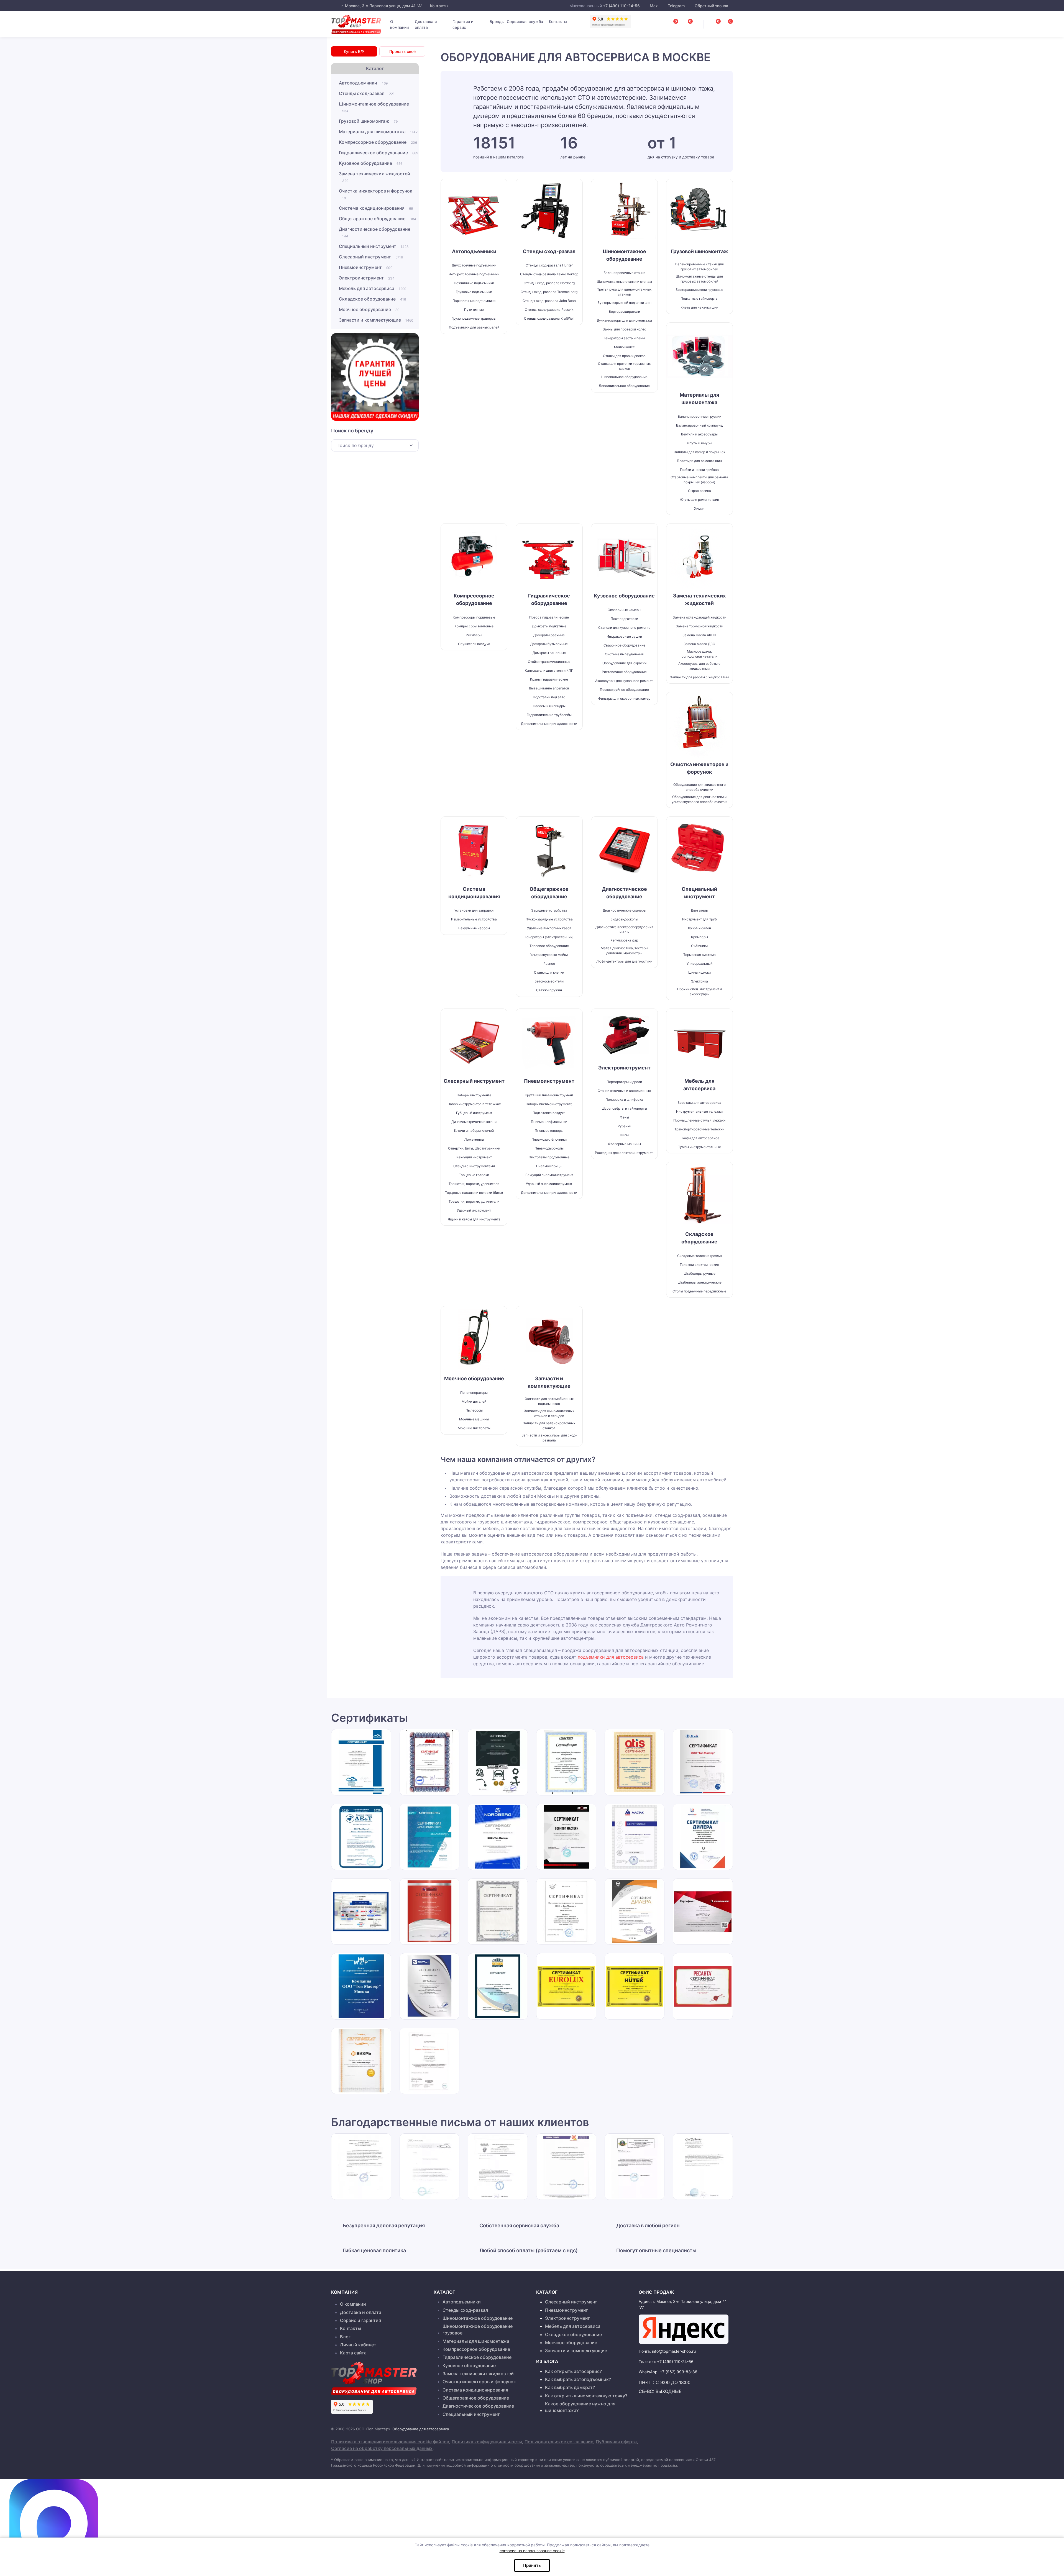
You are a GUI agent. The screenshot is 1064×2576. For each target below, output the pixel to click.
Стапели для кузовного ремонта (624, 628)
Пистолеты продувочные (549, 1157)
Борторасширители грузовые (699, 290)
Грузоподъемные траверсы (474, 318)
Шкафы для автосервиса (699, 1138)
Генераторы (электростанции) (549, 937)
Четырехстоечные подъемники (474, 274)
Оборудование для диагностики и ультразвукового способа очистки (699, 799)
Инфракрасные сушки (624, 636)
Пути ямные (474, 310)
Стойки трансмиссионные (549, 662)
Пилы (624, 1135)
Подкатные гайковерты (699, 298)
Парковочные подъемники (474, 301)
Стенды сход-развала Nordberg (549, 283)
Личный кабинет (358, 2345)
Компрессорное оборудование (378, 142)
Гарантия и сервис (463, 24)
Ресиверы (474, 635)
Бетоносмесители (549, 981)
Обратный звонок (711, 6)
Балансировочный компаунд (699, 425)
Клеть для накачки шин (699, 307)
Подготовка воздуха (549, 1113)
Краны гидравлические (549, 679)
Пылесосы (474, 1410)
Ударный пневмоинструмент (549, 1184)
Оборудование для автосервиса (421, 2429)
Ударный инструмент (474, 1210)
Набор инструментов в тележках (474, 1104)
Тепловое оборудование (549, 946)
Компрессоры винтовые (474, 626)
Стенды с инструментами (474, 1166)
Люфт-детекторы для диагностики (624, 961)
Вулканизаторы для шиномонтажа (624, 320)
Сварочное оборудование (624, 645)
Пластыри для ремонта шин (699, 461)
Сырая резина (699, 491)
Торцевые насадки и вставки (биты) (474, 1193)
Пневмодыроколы (549, 1148)
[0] (724, 23)
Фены (624, 1117)
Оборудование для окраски (624, 663)
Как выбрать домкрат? (570, 2387)
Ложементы (474, 1139)
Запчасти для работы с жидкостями (699, 677)
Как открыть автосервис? (573, 2371)
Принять (532, 2565)
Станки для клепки (549, 972)
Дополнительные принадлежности (549, 724)
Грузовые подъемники (474, 292)
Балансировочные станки (624, 273)
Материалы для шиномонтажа (378, 132)
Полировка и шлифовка (624, 1100)
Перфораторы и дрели (624, 1082)
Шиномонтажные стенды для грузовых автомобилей (699, 279)
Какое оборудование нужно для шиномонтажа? (580, 2407)
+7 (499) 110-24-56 (621, 6)
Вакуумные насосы (474, 928)
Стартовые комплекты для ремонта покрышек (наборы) (699, 480)
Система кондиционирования (376, 208)
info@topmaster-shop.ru (674, 2351)
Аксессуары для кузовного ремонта (624, 681)
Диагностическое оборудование (375, 232)
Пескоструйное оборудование (624, 690)
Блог (345, 2337)
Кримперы (699, 937)
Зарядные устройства (549, 910)
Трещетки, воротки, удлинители (474, 1184)
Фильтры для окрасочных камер (624, 698)
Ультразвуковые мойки (549, 955)
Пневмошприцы (549, 1166)
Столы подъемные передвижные (699, 1291)
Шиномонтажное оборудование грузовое (478, 2329)
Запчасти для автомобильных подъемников (549, 1401)
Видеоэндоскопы (624, 919)
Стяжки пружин (549, 990)
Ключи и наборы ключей (474, 1131)
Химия (699, 508)
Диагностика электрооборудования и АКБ (624, 929)
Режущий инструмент (474, 1157)
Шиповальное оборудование (624, 377)
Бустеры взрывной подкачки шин (624, 303)
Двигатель (699, 910)
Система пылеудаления (624, 654)
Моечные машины (474, 1419)
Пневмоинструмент (366, 267)
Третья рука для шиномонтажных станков (624, 292)
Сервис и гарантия (360, 2320)
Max (654, 6)
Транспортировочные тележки (699, 1129)
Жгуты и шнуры (699, 443)
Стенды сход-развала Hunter (549, 265)
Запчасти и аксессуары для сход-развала (549, 1438)
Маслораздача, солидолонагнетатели (699, 654)
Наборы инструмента (474, 1095)
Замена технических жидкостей (374, 177)
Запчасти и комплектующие (376, 320)
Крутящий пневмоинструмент (549, 1095)
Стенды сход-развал (367, 93)
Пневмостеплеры (549, 1131)
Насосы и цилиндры (549, 706)
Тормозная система (699, 955)
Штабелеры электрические (699, 1282)
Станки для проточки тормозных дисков (624, 366)
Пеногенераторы (474, 1393)
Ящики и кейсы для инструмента (474, 1219)
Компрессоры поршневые (474, 617)
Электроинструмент (367, 278)
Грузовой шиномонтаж (368, 121)
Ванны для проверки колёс (624, 329)
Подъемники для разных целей (474, 327)
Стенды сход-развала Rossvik (549, 310)
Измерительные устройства (474, 919)
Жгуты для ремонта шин (699, 500)
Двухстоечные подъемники (474, 265)
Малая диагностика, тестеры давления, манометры (624, 950)
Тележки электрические (699, 1265)
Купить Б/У (354, 51)
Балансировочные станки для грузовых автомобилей (699, 267)
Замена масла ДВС (699, 644)
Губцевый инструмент (474, 1113)
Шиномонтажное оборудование (374, 107)
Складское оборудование (372, 299)
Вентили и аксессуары (699, 434)
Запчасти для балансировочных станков (549, 1426)
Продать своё (402, 51)
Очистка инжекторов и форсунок (376, 194)
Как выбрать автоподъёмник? (578, 2379)
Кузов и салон (699, 928)
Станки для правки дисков (624, 356)
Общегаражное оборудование (378, 219)
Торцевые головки (474, 1175)
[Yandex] (684, 2329)
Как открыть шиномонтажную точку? (586, 2396)
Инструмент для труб (699, 919)
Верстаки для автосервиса (699, 1103)
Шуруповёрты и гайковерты (624, 1108)
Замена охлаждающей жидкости (699, 617)
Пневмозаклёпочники (549, 1139)
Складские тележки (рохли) (699, 1256)
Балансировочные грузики (699, 416)
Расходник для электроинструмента (624, 1153)
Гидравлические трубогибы (549, 715)
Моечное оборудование (369, 309)
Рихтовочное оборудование (624, 672)
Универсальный (699, 964)
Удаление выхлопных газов (549, 928)
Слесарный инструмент (371, 257)
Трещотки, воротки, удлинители (474, 1201)
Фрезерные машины (624, 1144)
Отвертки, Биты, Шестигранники (474, 1148)
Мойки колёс (624, 347)
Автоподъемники (363, 83)
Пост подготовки (624, 619)
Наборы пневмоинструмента (549, 1104)
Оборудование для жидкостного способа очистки (699, 787)
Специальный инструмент (374, 246)
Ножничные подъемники (474, 283)
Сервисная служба (525, 21)
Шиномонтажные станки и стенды (624, 282)
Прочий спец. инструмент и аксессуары (699, 991)
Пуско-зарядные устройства (549, 919)
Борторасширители (624, 311)
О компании (399, 24)
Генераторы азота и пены (624, 338)
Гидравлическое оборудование (378, 153)
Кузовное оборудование (371, 163)
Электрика (699, 981)
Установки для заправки (474, 910)
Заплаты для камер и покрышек (699, 452)
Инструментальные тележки (699, 1111)
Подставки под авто (549, 697)
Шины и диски (699, 972)
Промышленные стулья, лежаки (699, 1120)
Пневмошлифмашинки (549, 1122)
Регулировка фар (624, 940)
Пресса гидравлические (549, 617)
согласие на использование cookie (532, 2551)
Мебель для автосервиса (373, 288)
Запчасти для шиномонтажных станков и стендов (549, 1413)
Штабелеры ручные (699, 1273)
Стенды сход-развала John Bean (549, 301)
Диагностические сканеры (624, 910)
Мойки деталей (474, 1401)
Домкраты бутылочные (549, 644)
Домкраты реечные (549, 635)
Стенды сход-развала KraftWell (549, 318)
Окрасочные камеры (624, 610)
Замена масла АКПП (699, 635)
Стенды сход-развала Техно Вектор (549, 274)
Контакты (439, 6)
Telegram (676, 6)
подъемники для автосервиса (611, 1657)
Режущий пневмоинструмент (549, 1175)
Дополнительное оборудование (624, 386)
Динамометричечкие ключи (474, 1122)
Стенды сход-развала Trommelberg (549, 292)
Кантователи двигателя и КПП (549, 670)
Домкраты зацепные (549, 653)
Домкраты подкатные (549, 626)
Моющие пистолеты (474, 1428)
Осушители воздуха (474, 644)
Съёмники (699, 946)
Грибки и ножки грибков (699, 470)
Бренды (497, 21)
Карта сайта (353, 2353)
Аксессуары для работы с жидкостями (699, 666)
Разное (549, 964)
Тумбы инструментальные (699, 1147)
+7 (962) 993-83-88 (679, 2372)
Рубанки (624, 1126)
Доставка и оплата (426, 24)
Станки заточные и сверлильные (624, 1091)
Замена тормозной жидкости (699, 626)
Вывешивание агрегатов (549, 688)
